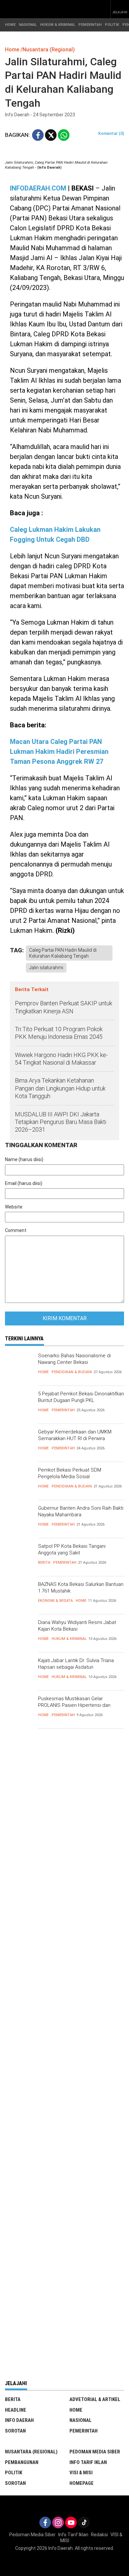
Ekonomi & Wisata (55, 1601)
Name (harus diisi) (24, 1159)
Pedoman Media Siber (95, 2452)
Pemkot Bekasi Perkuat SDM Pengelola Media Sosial (70, 1473)
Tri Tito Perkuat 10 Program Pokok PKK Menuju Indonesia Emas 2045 (59, 1033)
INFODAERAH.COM (38, 188)
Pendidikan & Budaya (72, 1372)
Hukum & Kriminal (69, 1639)
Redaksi (99, 2535)
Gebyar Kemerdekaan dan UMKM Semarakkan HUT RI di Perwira (75, 1435)
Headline (16, 2410)
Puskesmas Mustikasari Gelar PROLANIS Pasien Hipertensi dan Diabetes (74, 1705)
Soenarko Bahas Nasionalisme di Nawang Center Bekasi (74, 1359)
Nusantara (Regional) (31, 2452)
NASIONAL (28, 25)
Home (43, 1372)
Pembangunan (22, 2462)
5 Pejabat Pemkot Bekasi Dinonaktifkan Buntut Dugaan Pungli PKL (81, 1397)
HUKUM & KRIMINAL (58, 25)
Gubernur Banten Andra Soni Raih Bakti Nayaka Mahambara (81, 1511)
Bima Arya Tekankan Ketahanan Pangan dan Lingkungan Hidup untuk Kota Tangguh (60, 1088)
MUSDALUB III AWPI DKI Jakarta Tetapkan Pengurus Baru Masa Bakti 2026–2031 (61, 1122)
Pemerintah (63, 1410)
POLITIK (112, 25)
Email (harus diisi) (24, 1183)
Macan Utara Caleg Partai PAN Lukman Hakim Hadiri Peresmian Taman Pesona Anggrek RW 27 (59, 752)
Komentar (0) (111, 133)
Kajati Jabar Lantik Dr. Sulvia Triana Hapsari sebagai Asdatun (76, 1664)
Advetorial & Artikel (95, 2399)
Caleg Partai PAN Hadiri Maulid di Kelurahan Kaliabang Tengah (63, 953)
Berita (44, 1563)
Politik (14, 2473)
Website (14, 1207)
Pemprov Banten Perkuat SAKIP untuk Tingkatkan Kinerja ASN (64, 1007)
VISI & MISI (81, 2473)
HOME (10, 25)
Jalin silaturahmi (46, 968)
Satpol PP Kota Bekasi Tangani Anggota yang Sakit (72, 1549)
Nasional (81, 2420)
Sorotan (15, 2431)
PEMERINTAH (90, 25)
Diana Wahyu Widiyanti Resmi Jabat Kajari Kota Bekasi (77, 1626)
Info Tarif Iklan (88, 2462)
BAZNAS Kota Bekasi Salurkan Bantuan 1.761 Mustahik (81, 1588)
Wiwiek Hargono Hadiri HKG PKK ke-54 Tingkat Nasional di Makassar (61, 1059)
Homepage (82, 2483)
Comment (16, 1230)
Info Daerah (19, 2420)
